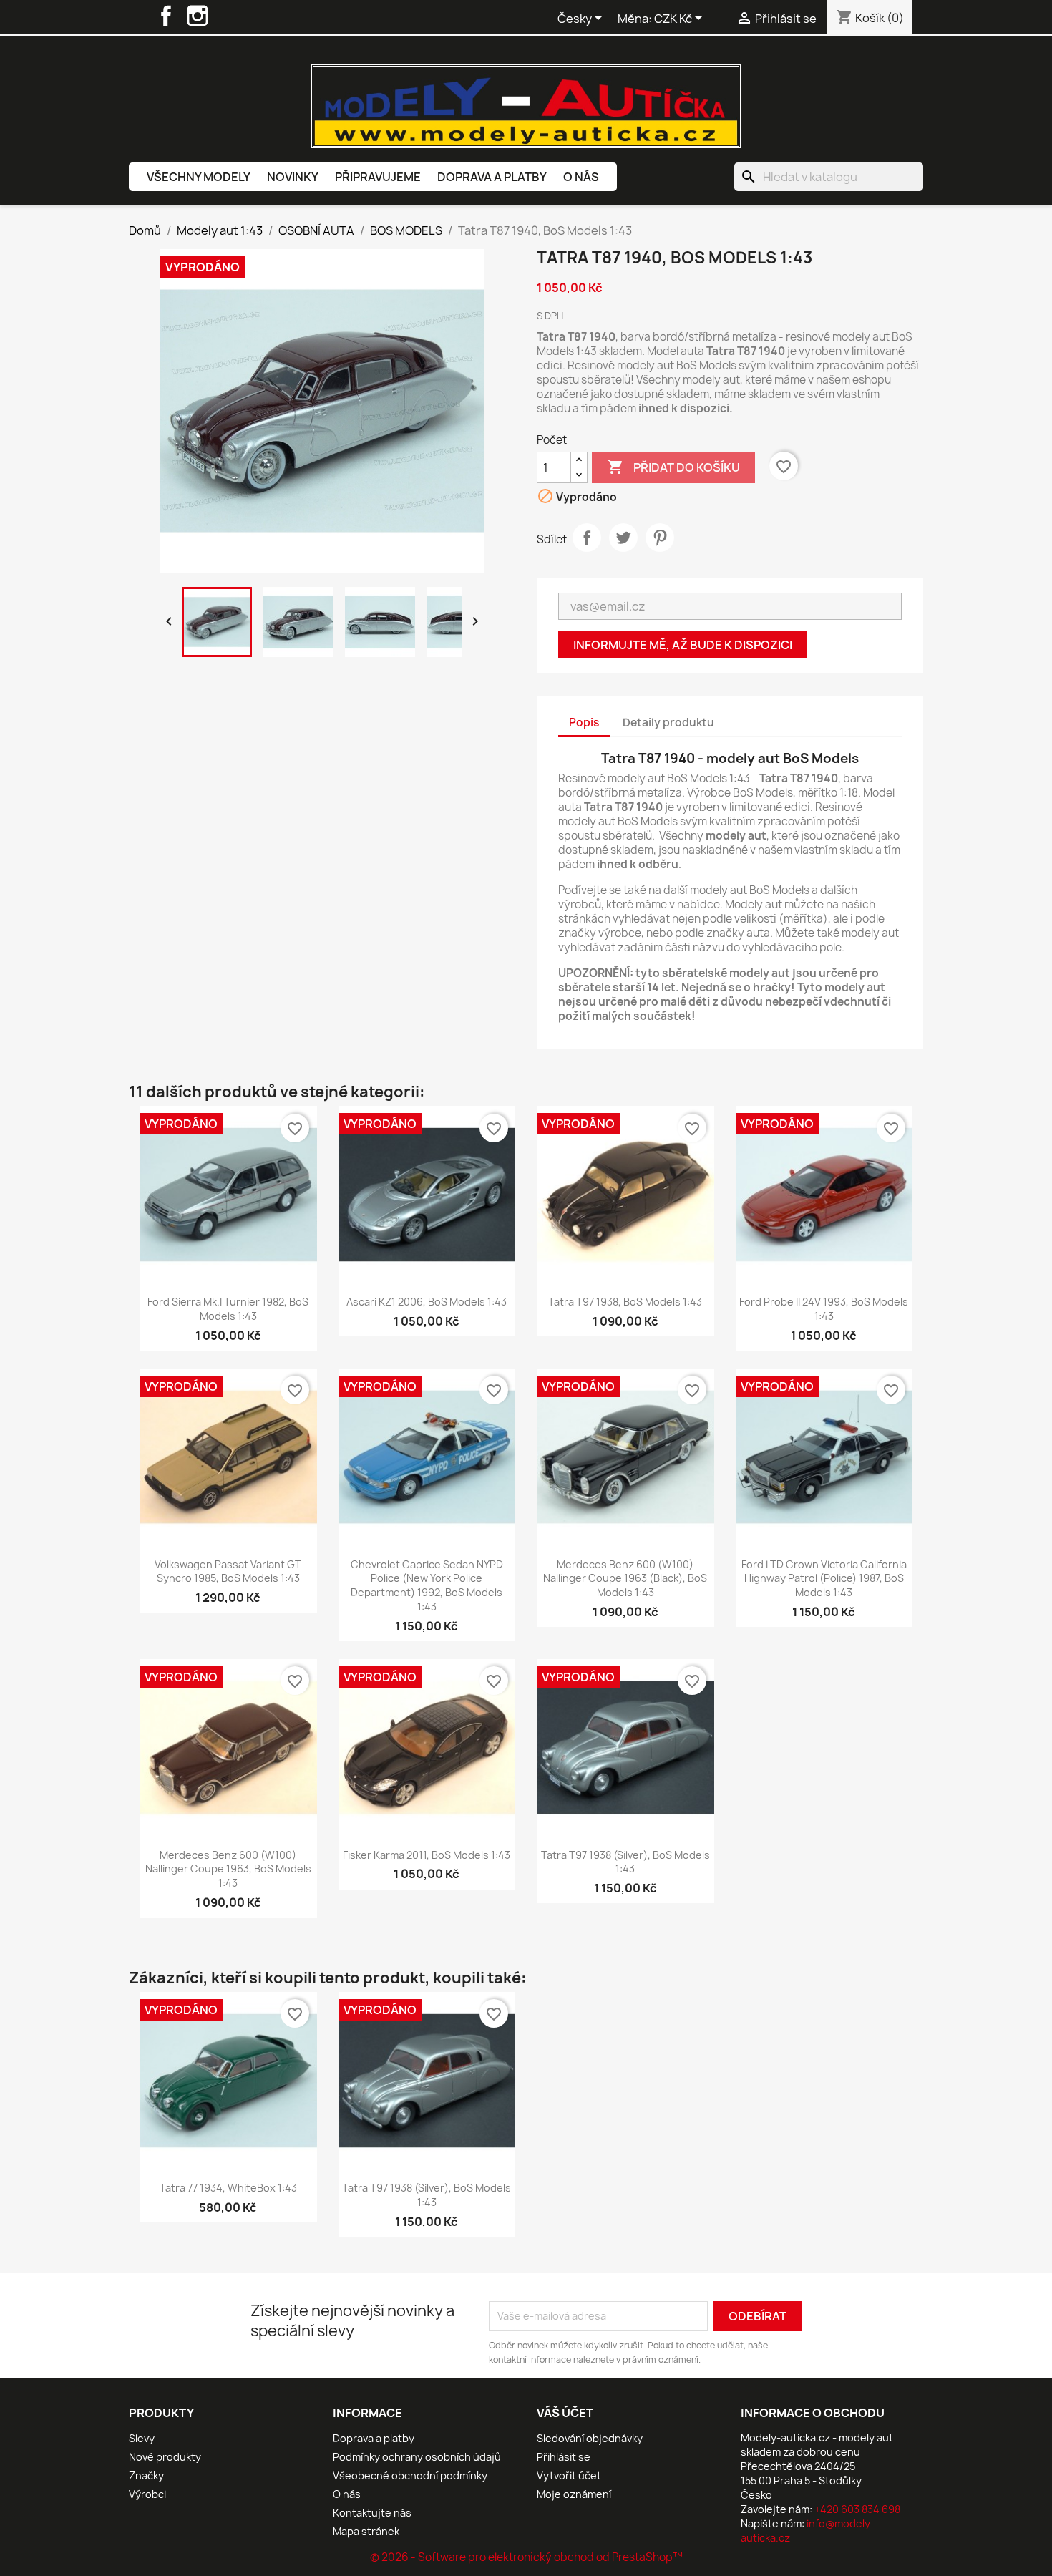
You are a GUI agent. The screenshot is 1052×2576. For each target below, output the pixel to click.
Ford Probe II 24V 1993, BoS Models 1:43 (824, 1309)
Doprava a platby (492, 177)
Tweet (623, 538)
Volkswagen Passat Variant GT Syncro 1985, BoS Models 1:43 (228, 1571)
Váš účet (565, 2413)
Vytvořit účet (569, 2475)
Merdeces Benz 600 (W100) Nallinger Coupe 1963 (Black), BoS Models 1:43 (625, 1579)
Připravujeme (378, 177)
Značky (146, 2475)
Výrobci (147, 2494)
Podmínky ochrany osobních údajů (417, 2457)
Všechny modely (199, 177)
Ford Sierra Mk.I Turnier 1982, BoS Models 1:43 (228, 1309)
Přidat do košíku (673, 467)
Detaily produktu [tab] (668, 723)
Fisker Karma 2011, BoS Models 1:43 (427, 1855)
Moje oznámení (574, 2494)
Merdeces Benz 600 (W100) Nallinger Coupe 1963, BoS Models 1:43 (228, 1869)
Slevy (142, 2438)
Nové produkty (165, 2457)
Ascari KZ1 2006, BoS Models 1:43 (427, 1302)
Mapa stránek (366, 2531)
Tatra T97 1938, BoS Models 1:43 (625, 1302)
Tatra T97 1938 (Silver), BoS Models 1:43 (625, 1862)
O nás (581, 177)
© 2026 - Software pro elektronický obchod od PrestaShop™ (526, 2557)
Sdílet (587, 538)
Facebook (166, 16)
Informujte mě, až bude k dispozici (683, 645)
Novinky (293, 177)
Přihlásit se (564, 2457)
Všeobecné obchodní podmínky (410, 2475)
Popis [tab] (584, 723)
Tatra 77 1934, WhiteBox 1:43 (228, 2188)
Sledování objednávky (590, 2438)
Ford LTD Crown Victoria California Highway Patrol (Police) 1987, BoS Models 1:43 (824, 1579)
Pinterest (660, 538)
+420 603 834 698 (857, 2509)
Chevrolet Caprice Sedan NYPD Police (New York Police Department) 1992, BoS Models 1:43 (427, 1585)
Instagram (198, 16)
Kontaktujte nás (372, 2513)
